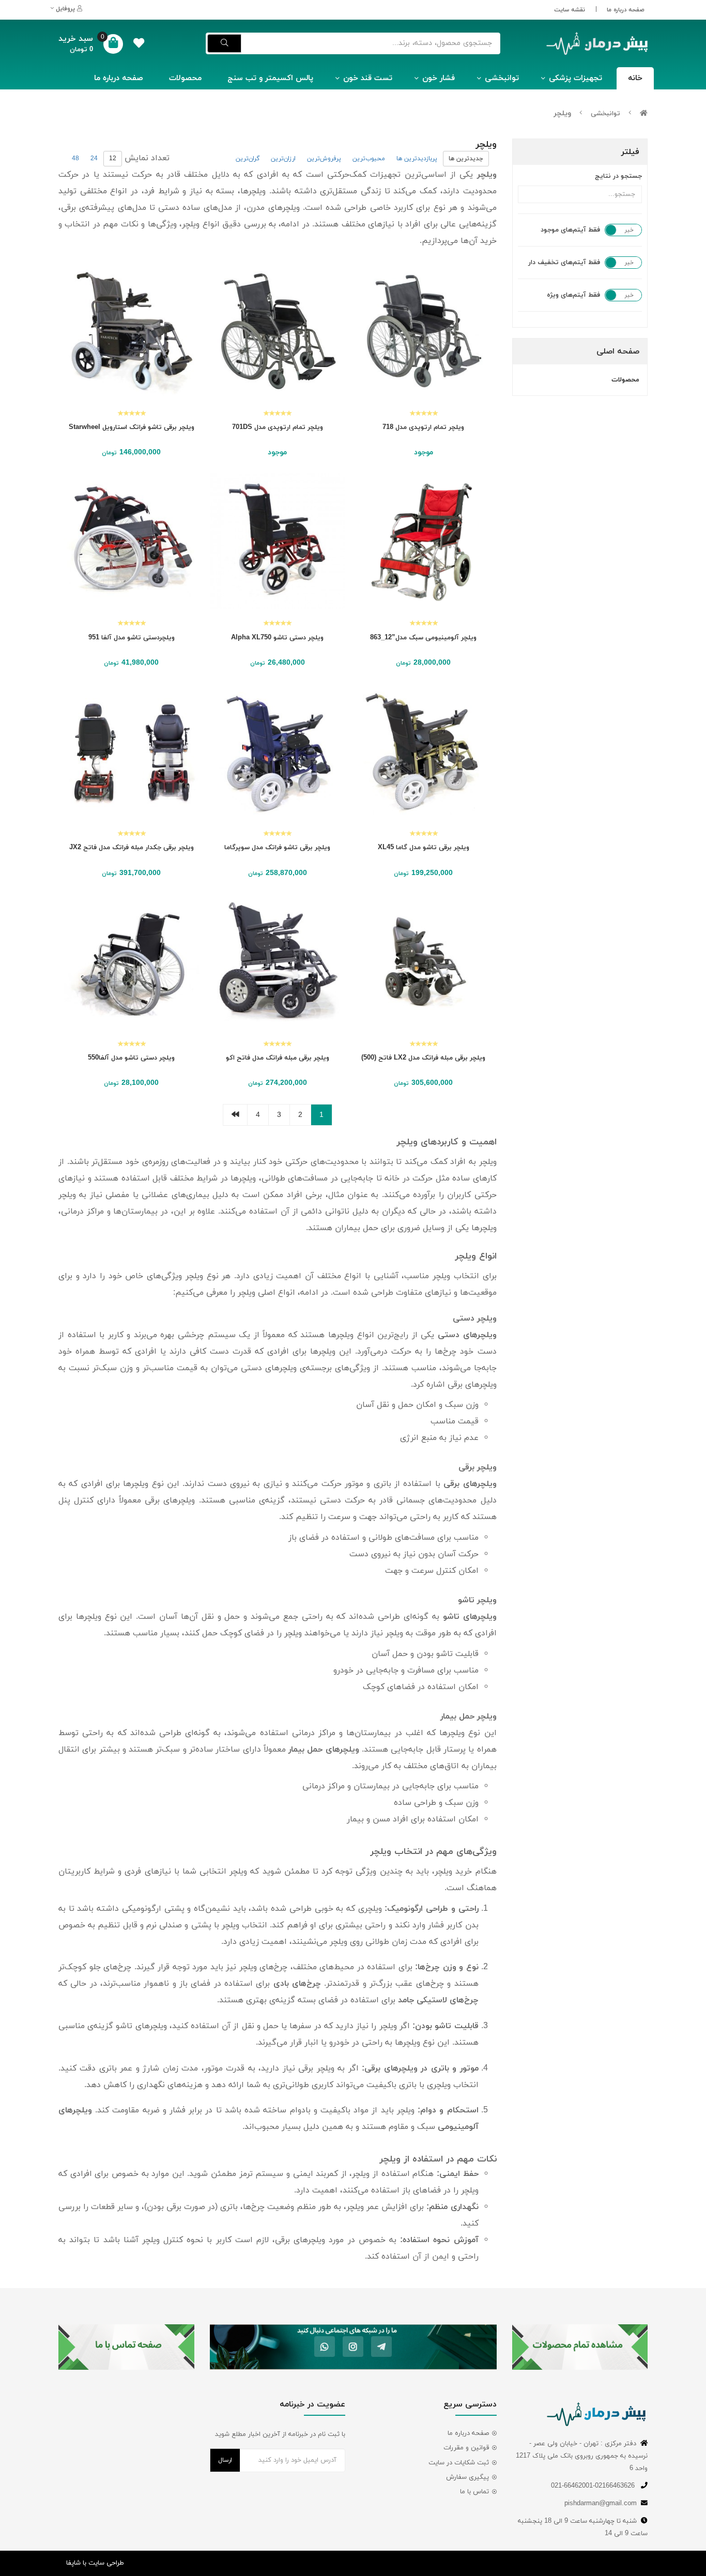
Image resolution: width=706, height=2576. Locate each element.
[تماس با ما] (126, 2347)
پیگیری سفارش (467, 2477)
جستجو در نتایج (618, 176)
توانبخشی (502, 78)
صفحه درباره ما (626, 10)
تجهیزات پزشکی (575, 78)
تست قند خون (368, 78)
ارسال (225, 2460)
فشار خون (439, 78)
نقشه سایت (570, 10)
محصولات (185, 78)
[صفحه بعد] (235, 1115)
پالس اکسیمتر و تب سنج (270, 78)
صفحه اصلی (618, 351)
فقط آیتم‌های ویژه (573, 295)
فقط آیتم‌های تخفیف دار (564, 263)
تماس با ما (474, 2492)
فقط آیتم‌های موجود (570, 230)
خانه (635, 78)
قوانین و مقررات (466, 2448)
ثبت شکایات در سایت (459, 2463)
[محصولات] (580, 2347)
